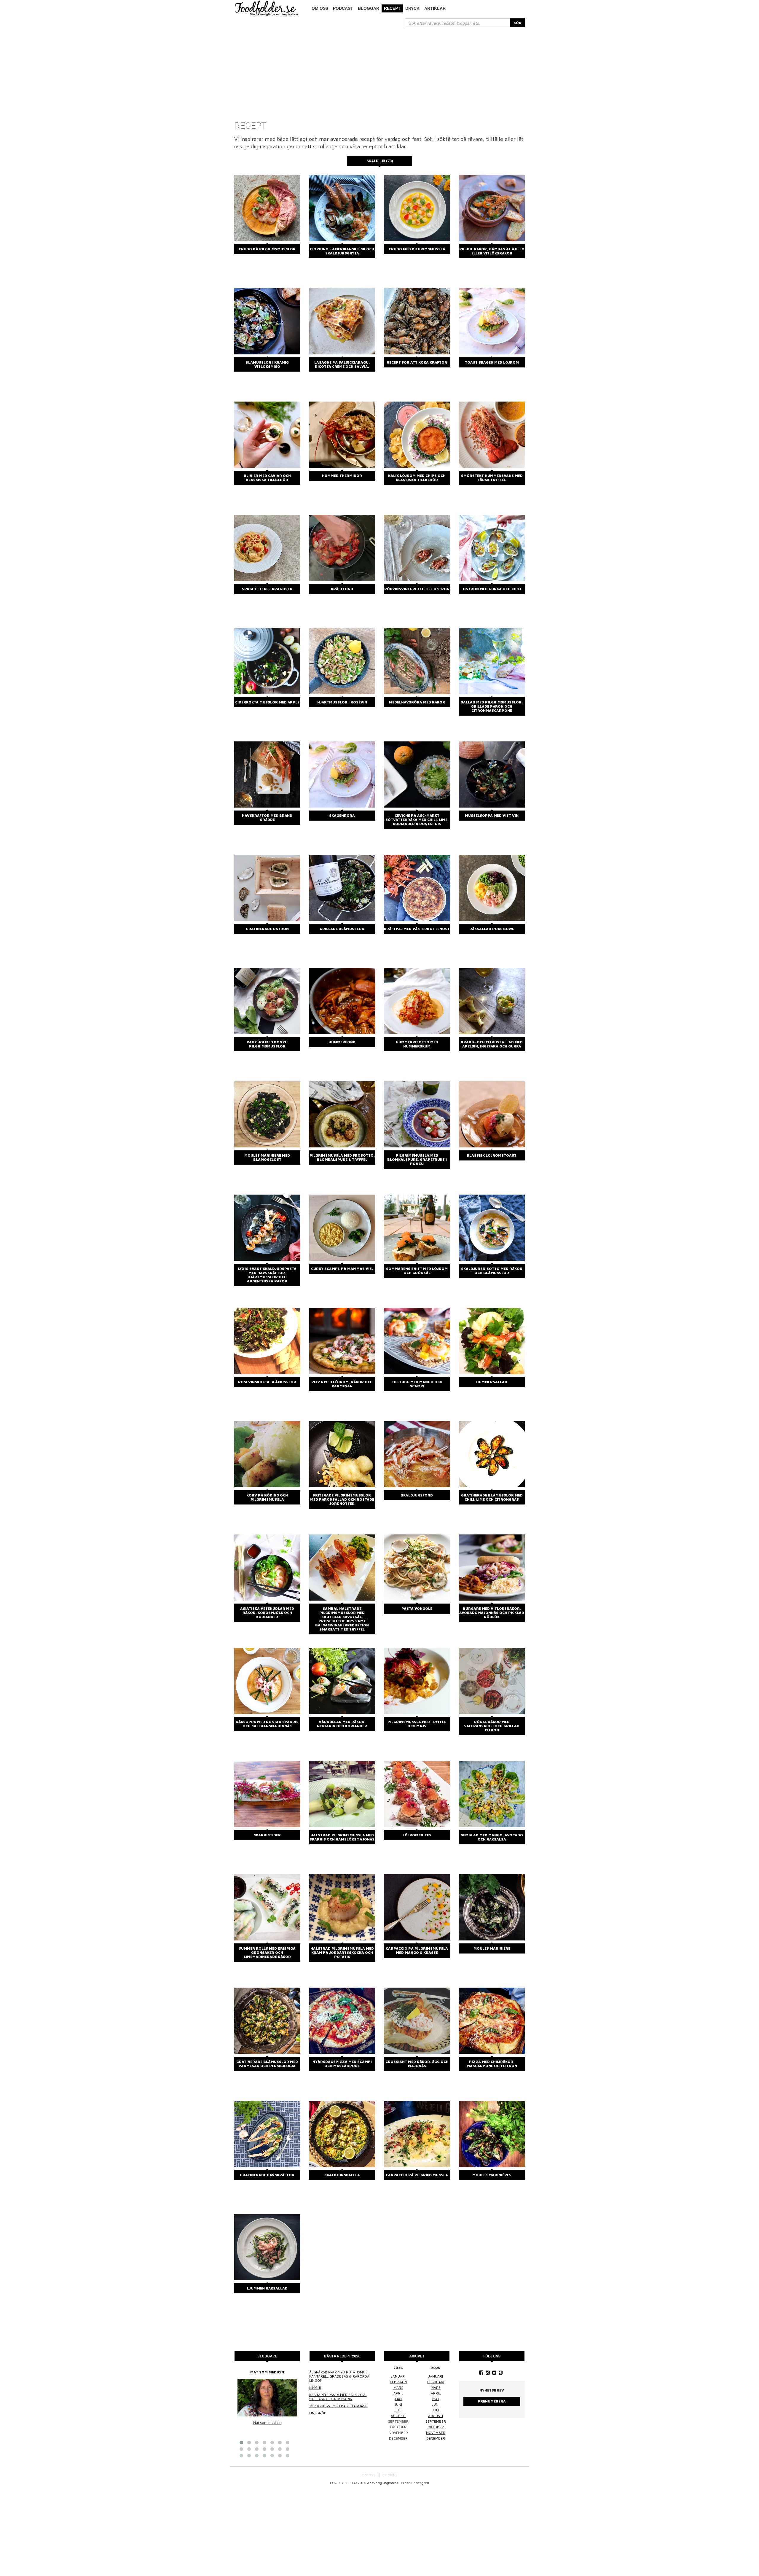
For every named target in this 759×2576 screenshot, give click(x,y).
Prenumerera (492, 2401)
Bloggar (369, 8)
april (398, 2393)
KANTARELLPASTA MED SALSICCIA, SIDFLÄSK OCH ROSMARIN (338, 2397)
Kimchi (315, 2388)
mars (398, 2388)
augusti (398, 2416)
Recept (392, 8)
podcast (343, 8)
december (436, 2438)
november (436, 2433)
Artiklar (435, 8)
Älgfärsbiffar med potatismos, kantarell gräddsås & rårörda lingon (339, 2376)
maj (398, 2399)
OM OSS (369, 2475)
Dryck (412, 8)
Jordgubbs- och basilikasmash (338, 2406)
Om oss (320, 8)
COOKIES (390, 2475)
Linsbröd (318, 2413)
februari (398, 2382)
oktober (436, 2427)
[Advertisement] (379, 72)
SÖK (517, 23)
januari (398, 2376)
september (436, 2421)
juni (398, 2404)
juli (398, 2410)
